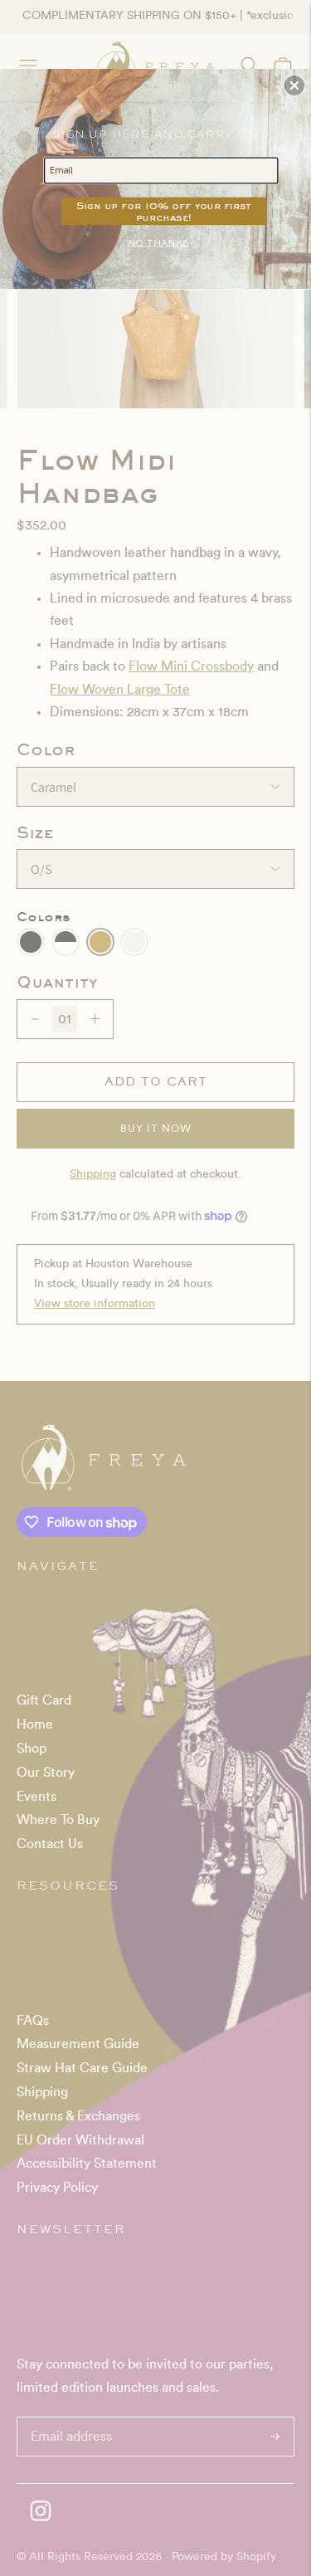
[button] (294, 85)
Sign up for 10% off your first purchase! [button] (164, 211)
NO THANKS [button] (158, 242)
